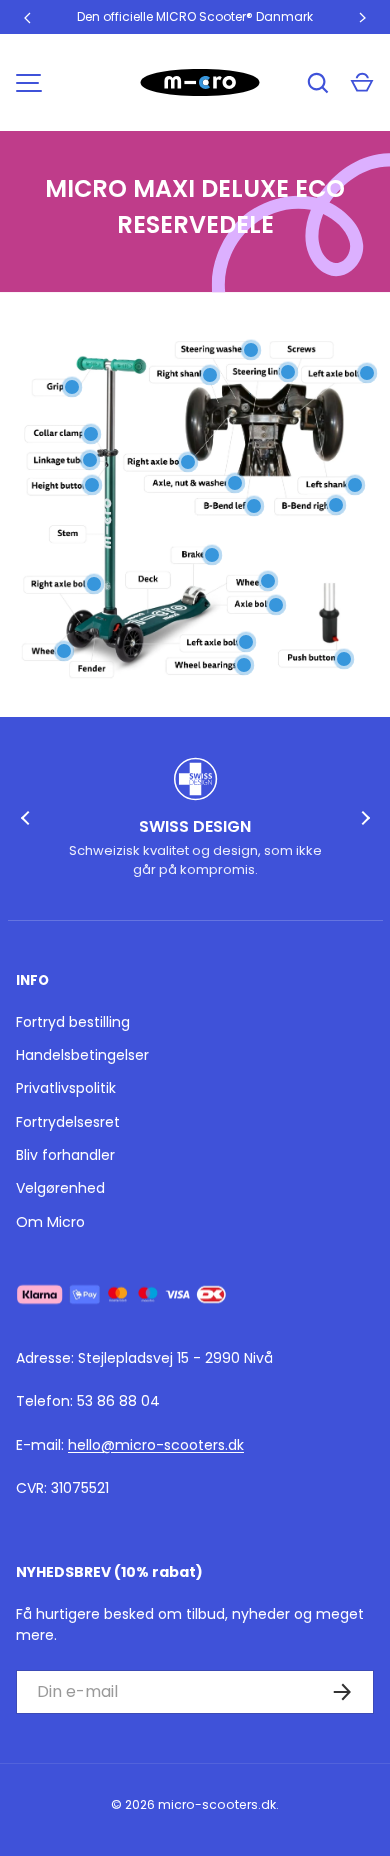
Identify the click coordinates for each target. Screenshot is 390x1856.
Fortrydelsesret (68, 1122)
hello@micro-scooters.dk (156, 1445)
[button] (362, 83)
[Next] (363, 818)
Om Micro (50, 1222)
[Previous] (28, 818)
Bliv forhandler (65, 1155)
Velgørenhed (60, 1188)
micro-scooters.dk (217, 1804)
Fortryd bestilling (73, 1022)
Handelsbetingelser (82, 1055)
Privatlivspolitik (66, 1088)
